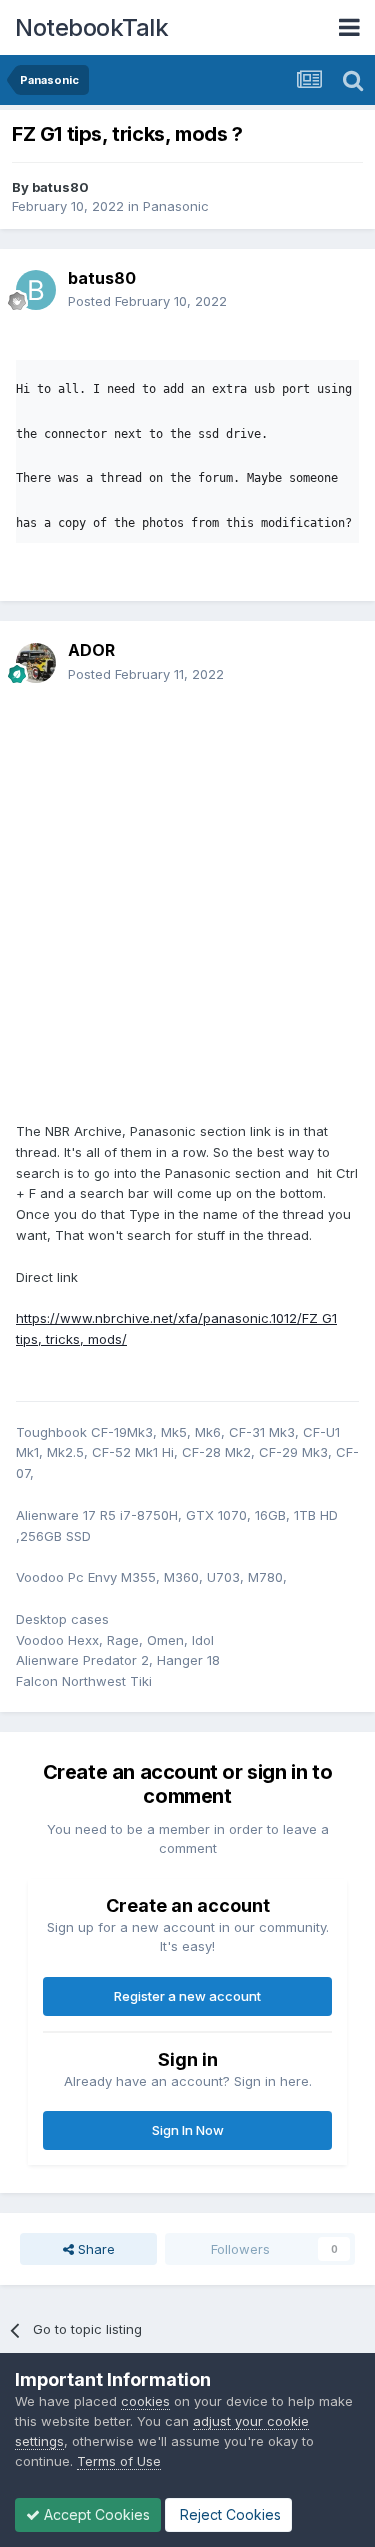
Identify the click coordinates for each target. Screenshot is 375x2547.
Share (94, 2249)
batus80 (60, 187)
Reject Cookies (228, 2514)
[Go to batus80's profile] (36, 290)
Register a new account (187, 1996)
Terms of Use (119, 2461)
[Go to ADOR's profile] (36, 663)
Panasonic (176, 206)
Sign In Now (188, 2130)
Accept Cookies (95, 2514)
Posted (147, 301)
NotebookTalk (91, 27)
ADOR (91, 650)
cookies (145, 2401)
